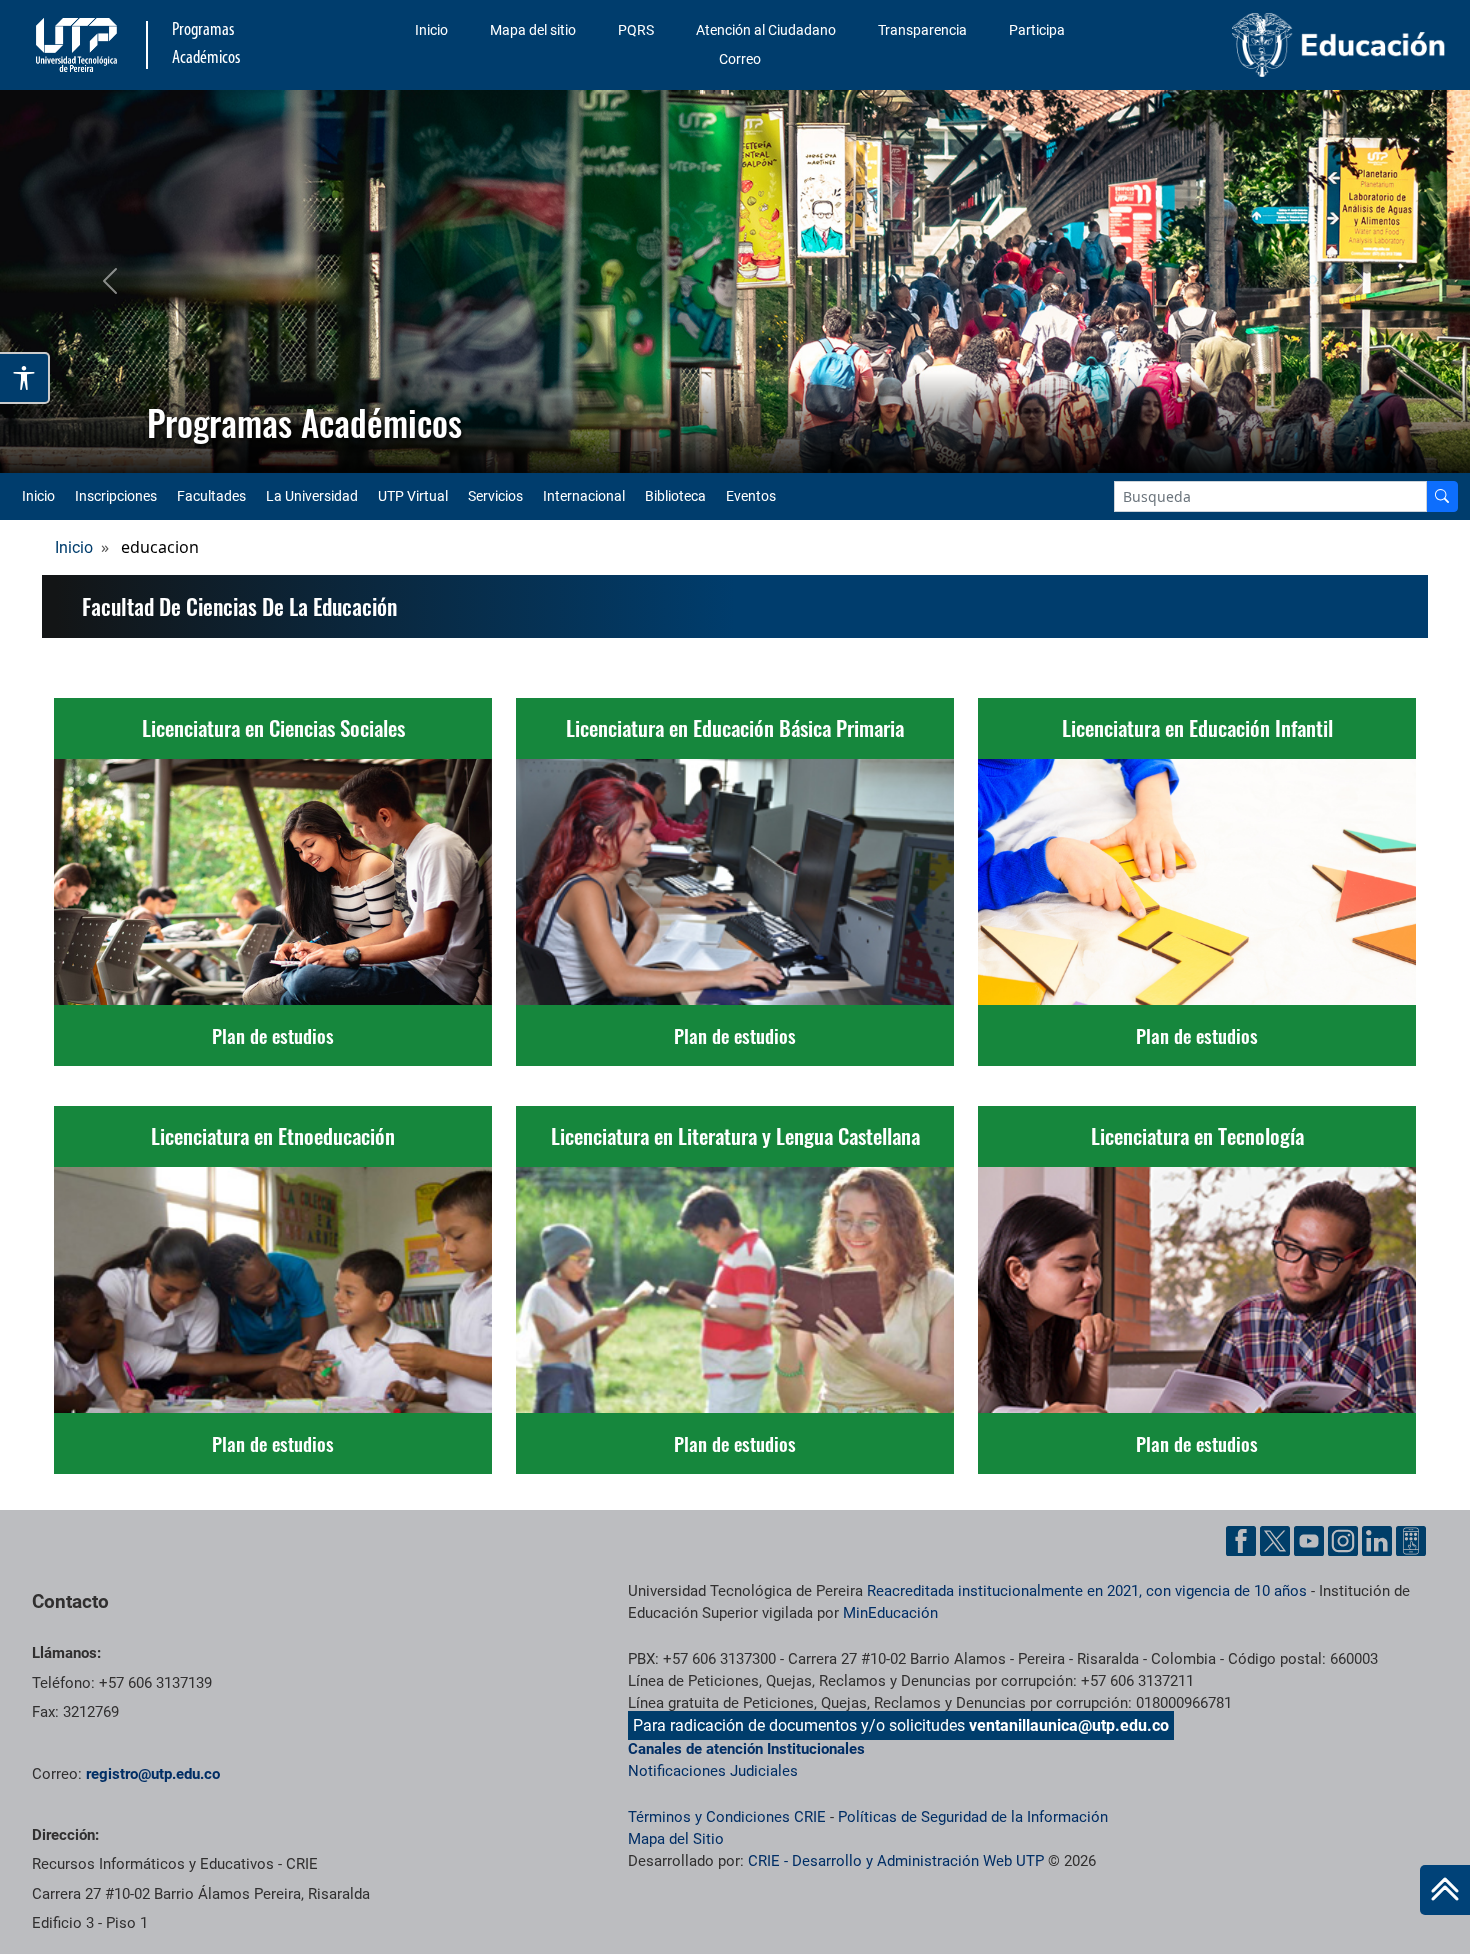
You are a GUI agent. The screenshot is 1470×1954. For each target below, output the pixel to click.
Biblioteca (675, 496)
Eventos (751, 496)
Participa (1037, 30)
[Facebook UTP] (1241, 1541)
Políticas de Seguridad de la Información (973, 1817)
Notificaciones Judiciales (713, 1771)
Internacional (584, 496)
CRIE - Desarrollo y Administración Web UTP (896, 1861)
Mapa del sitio (533, 30)
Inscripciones (116, 496)
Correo (740, 59)
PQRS (636, 30)
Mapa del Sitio (676, 1839)
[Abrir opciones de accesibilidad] (25, 378)
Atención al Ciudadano (766, 30)
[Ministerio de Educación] (1339, 43)
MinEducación (890, 1613)
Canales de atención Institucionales (746, 1749)
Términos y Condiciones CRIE (727, 1817)
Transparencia (922, 30)
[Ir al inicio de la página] (1445, 1890)
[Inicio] (1445, 1890)
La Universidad (312, 496)
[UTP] (79, 45)
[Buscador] (1442, 496)
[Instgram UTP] (1343, 1541)
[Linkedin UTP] (1377, 1541)
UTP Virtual (413, 496)
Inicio (431, 30)
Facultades (211, 496)
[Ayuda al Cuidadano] (1411, 1541)
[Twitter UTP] (1275, 1541)
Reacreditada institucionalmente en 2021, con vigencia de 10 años (1087, 1591)
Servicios (495, 496)
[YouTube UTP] (1309, 1541)
